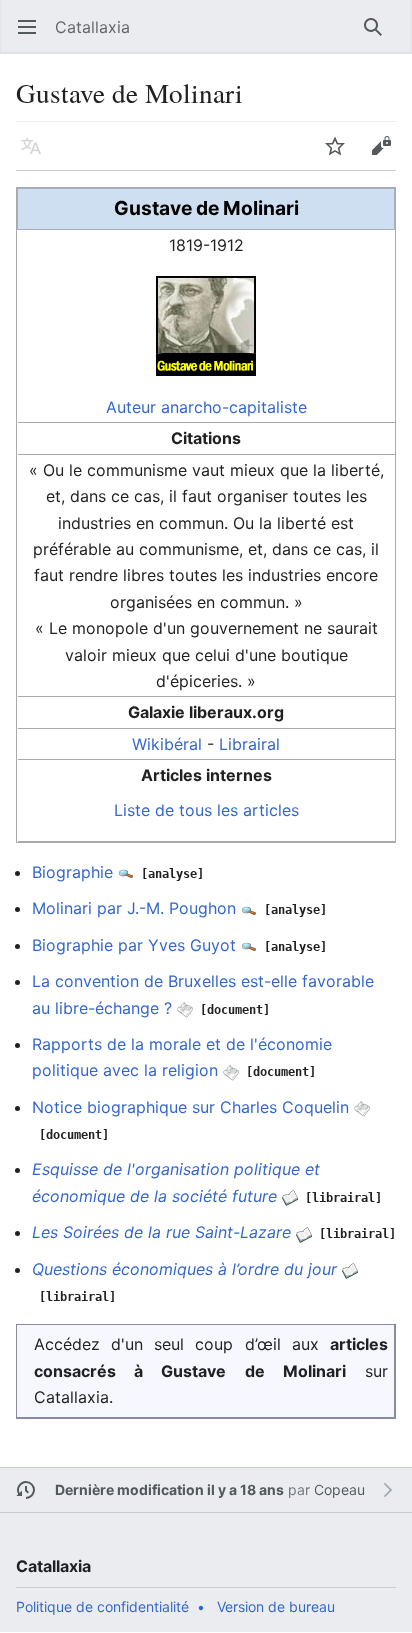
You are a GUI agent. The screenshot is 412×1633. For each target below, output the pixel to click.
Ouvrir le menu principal (33, 37)
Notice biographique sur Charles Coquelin (190, 1107)
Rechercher (379, 37)
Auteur (131, 407)
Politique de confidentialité (102, 1606)
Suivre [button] (341, 156)
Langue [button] (37, 156)
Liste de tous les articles (206, 810)
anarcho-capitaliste (234, 407)
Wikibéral (167, 744)
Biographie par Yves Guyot (134, 945)
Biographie (72, 872)
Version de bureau (276, 1606)
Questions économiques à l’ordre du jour (184, 1269)
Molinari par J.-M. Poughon (134, 908)
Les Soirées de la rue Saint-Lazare (161, 1232)
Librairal (249, 744)
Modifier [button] (387, 156)
